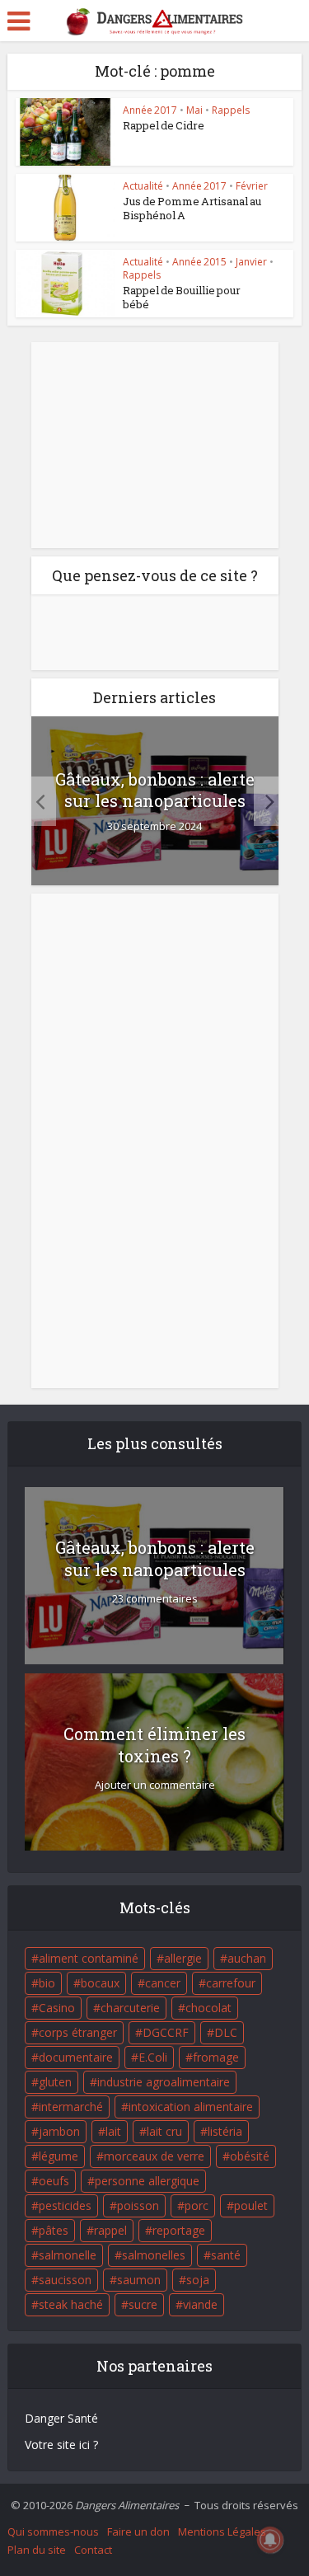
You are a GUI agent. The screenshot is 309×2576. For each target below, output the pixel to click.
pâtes (54, 2230)
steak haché (71, 2304)
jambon (59, 2131)
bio (47, 1983)
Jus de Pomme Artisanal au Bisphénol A (192, 208)
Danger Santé (61, 2418)
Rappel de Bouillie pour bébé (182, 297)
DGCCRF (166, 2032)
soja (198, 2280)
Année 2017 (150, 110)
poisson (138, 2205)
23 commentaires (155, 1599)
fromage (216, 2057)
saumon (139, 2280)
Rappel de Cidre (164, 125)
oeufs (54, 2181)
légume (59, 2156)
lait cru (164, 2131)
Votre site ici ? (61, 2445)
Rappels (231, 110)
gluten (55, 2082)
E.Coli (153, 2057)
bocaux (100, 1983)
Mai (194, 110)
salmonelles (154, 2255)
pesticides (65, 2205)
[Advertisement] (155, 445)
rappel (110, 2230)
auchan (247, 1958)
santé (226, 2255)
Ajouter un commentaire (155, 1785)
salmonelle (68, 2255)
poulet (251, 2205)
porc (197, 2205)
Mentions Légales (222, 2531)
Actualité (143, 186)
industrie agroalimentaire (164, 2082)
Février (252, 186)
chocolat (208, 2008)
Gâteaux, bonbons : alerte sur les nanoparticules (155, 790)
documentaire (76, 2057)
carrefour (231, 1983)
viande (200, 2304)
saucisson (65, 2280)
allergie (183, 1958)
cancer (163, 1983)
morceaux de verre (154, 2156)
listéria (225, 2131)
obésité (250, 2156)
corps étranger (78, 2032)
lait (113, 2131)
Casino (57, 2008)
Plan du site (37, 2550)
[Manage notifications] (270, 2540)
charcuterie (130, 2008)
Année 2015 (199, 262)
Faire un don (138, 2531)
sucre (143, 2304)
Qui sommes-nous (53, 2531)
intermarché (71, 2107)
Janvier (251, 262)
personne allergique (147, 2181)
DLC (226, 2032)
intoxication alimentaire (191, 2107)
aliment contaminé (89, 1958)
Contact (93, 2550)
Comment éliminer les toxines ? (154, 1745)
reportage (179, 2230)
